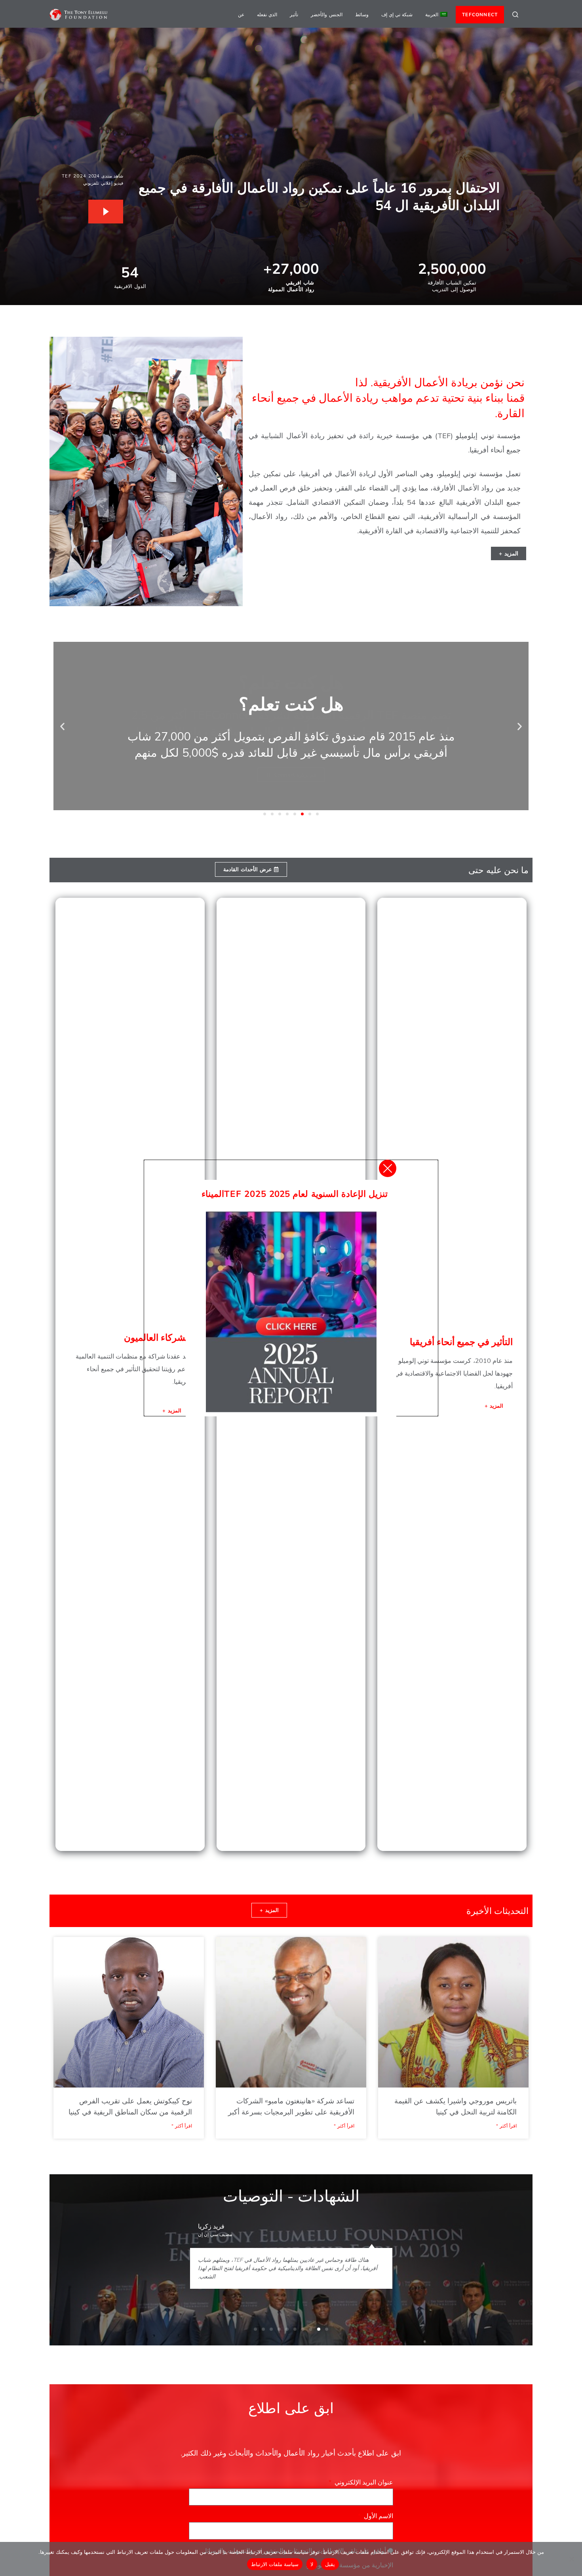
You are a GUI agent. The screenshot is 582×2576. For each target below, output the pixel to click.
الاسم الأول (378, 2516)
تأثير (294, 14)
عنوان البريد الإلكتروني (363, 2482)
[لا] (572, 2559)
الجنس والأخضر (326, 14)
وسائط (362, 14)
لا (312, 2564)
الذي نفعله (267, 14)
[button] (520, 726)
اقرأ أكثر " (506, 2126)
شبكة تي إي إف (397, 14)
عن (241, 14)
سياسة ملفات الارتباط (275, 2564)
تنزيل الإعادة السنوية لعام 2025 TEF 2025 (306, 1194)
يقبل (330, 2564)
